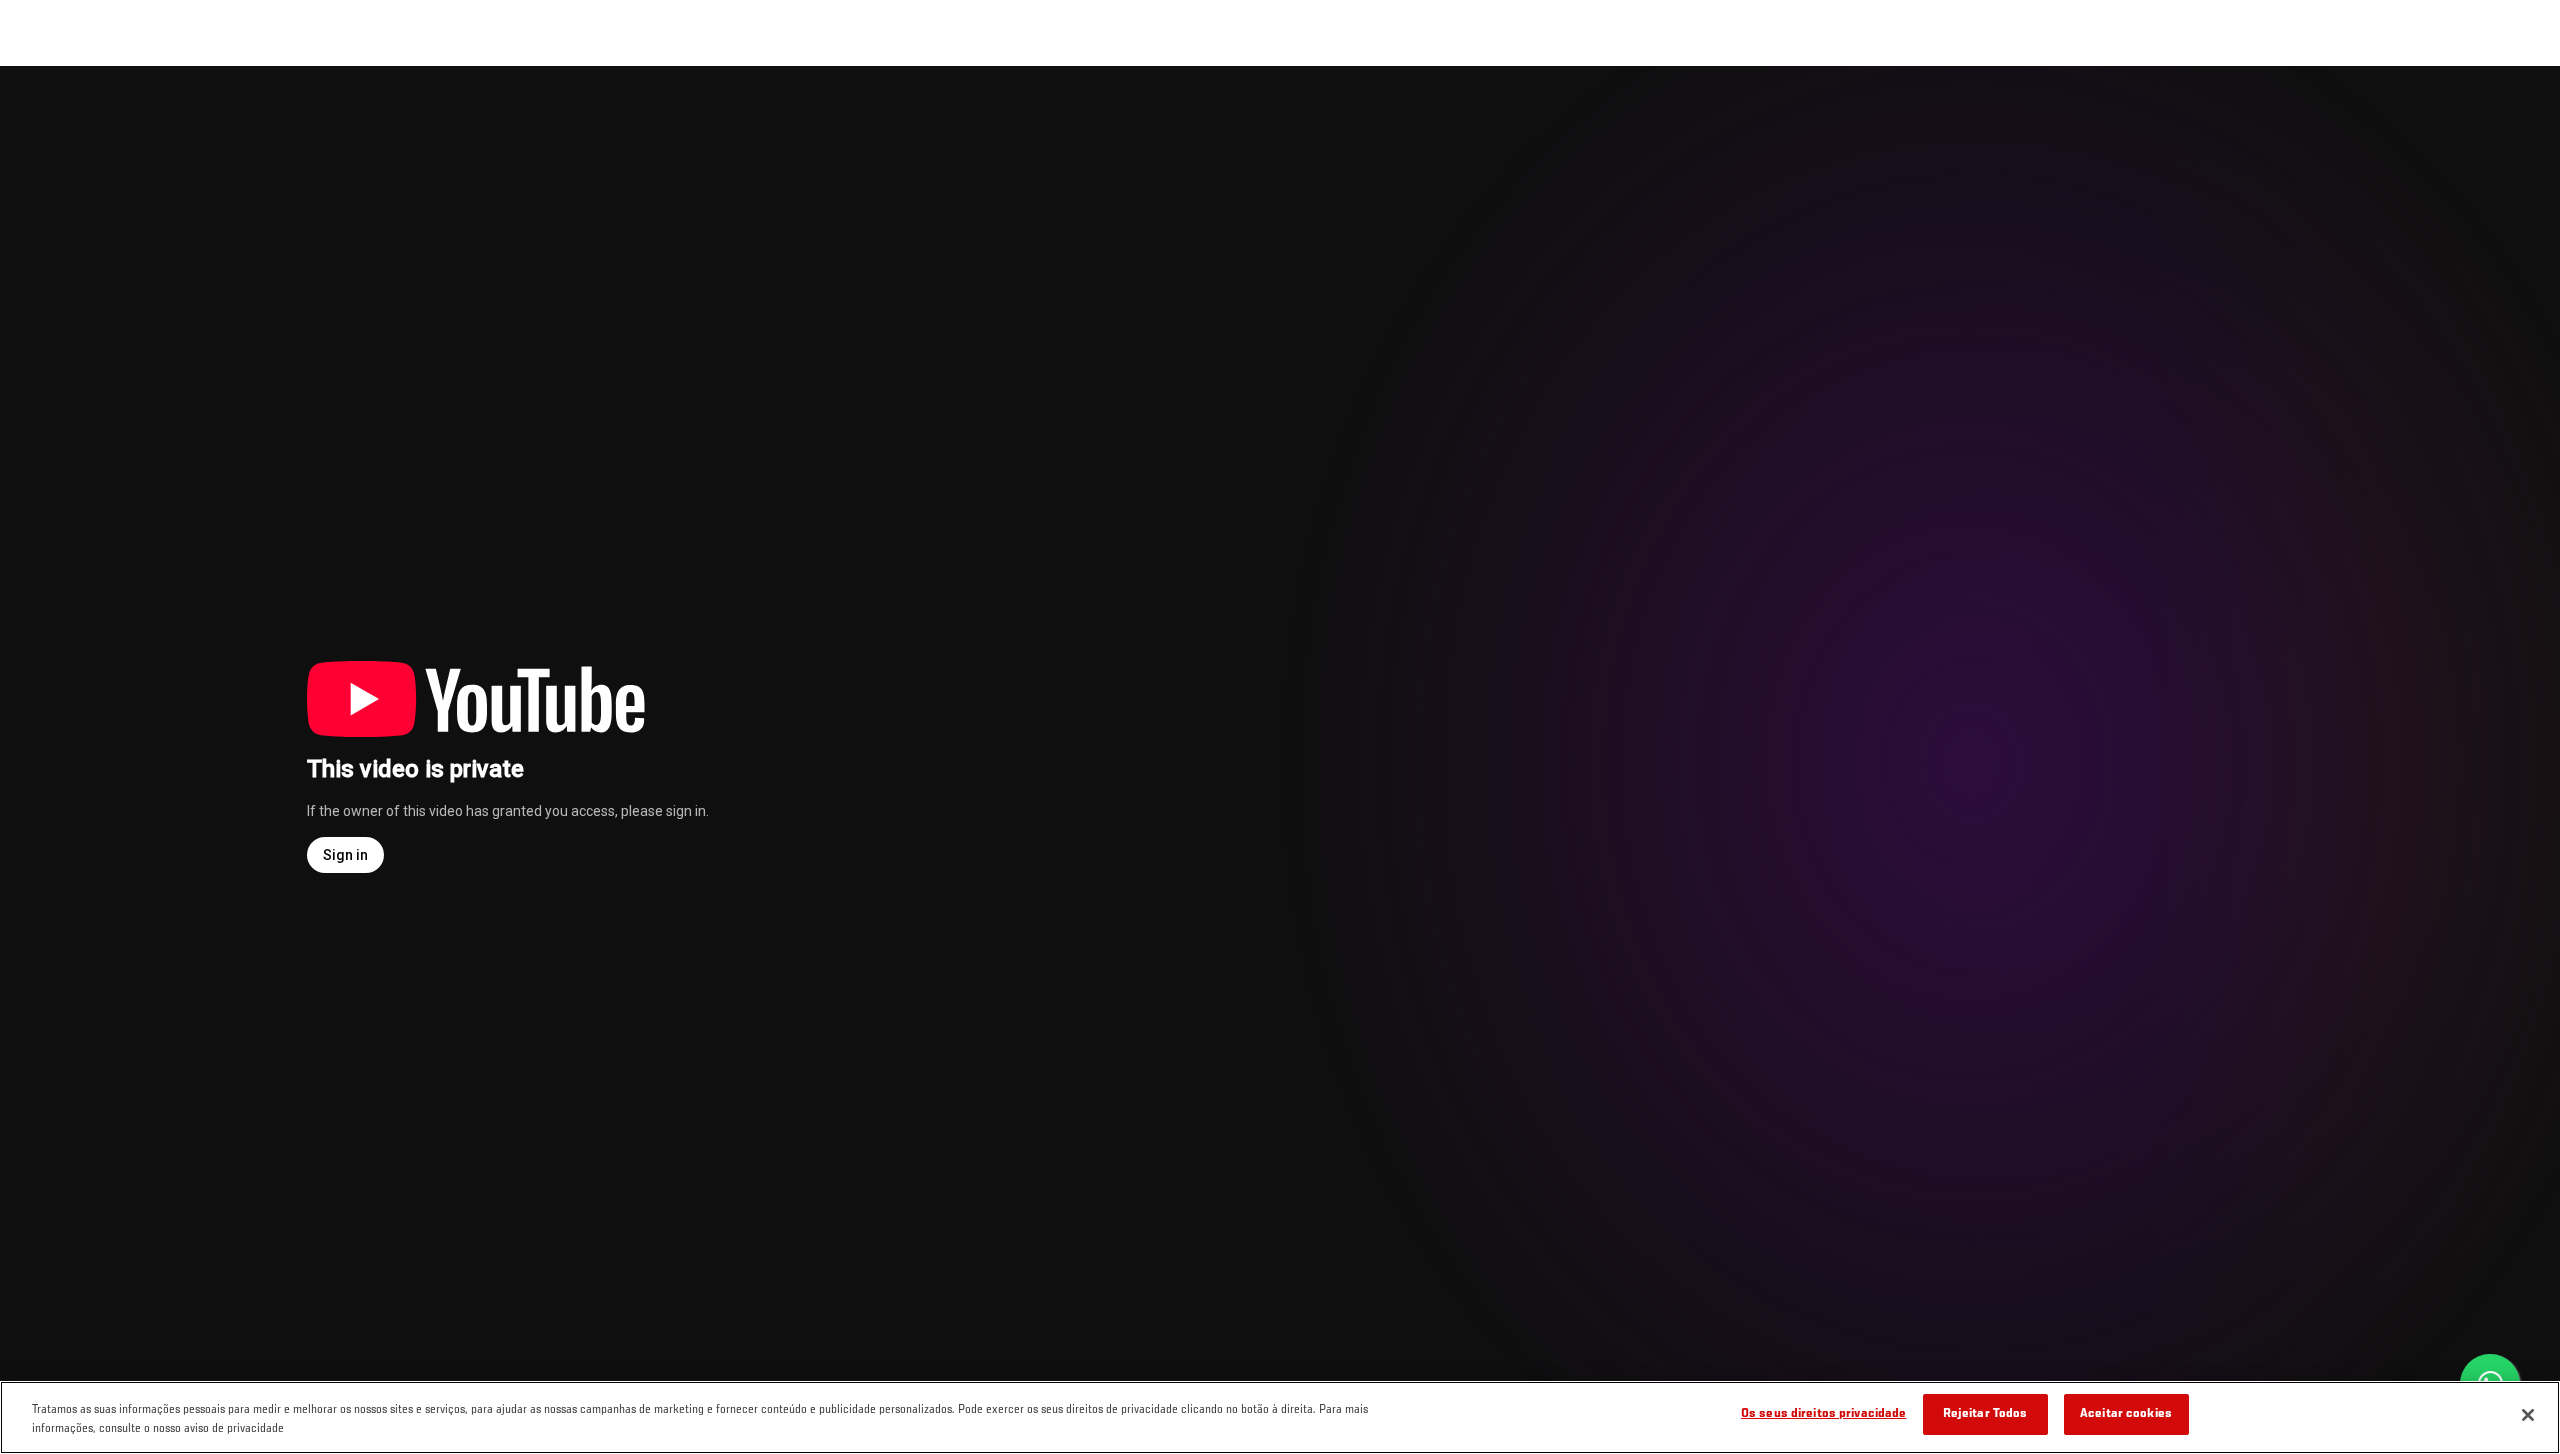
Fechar (2522, 106)
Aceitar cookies (2126, 1414)
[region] (1280, 1417)
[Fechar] (2528, 1415)
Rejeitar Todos (1985, 1414)
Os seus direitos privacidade (1824, 1414)
